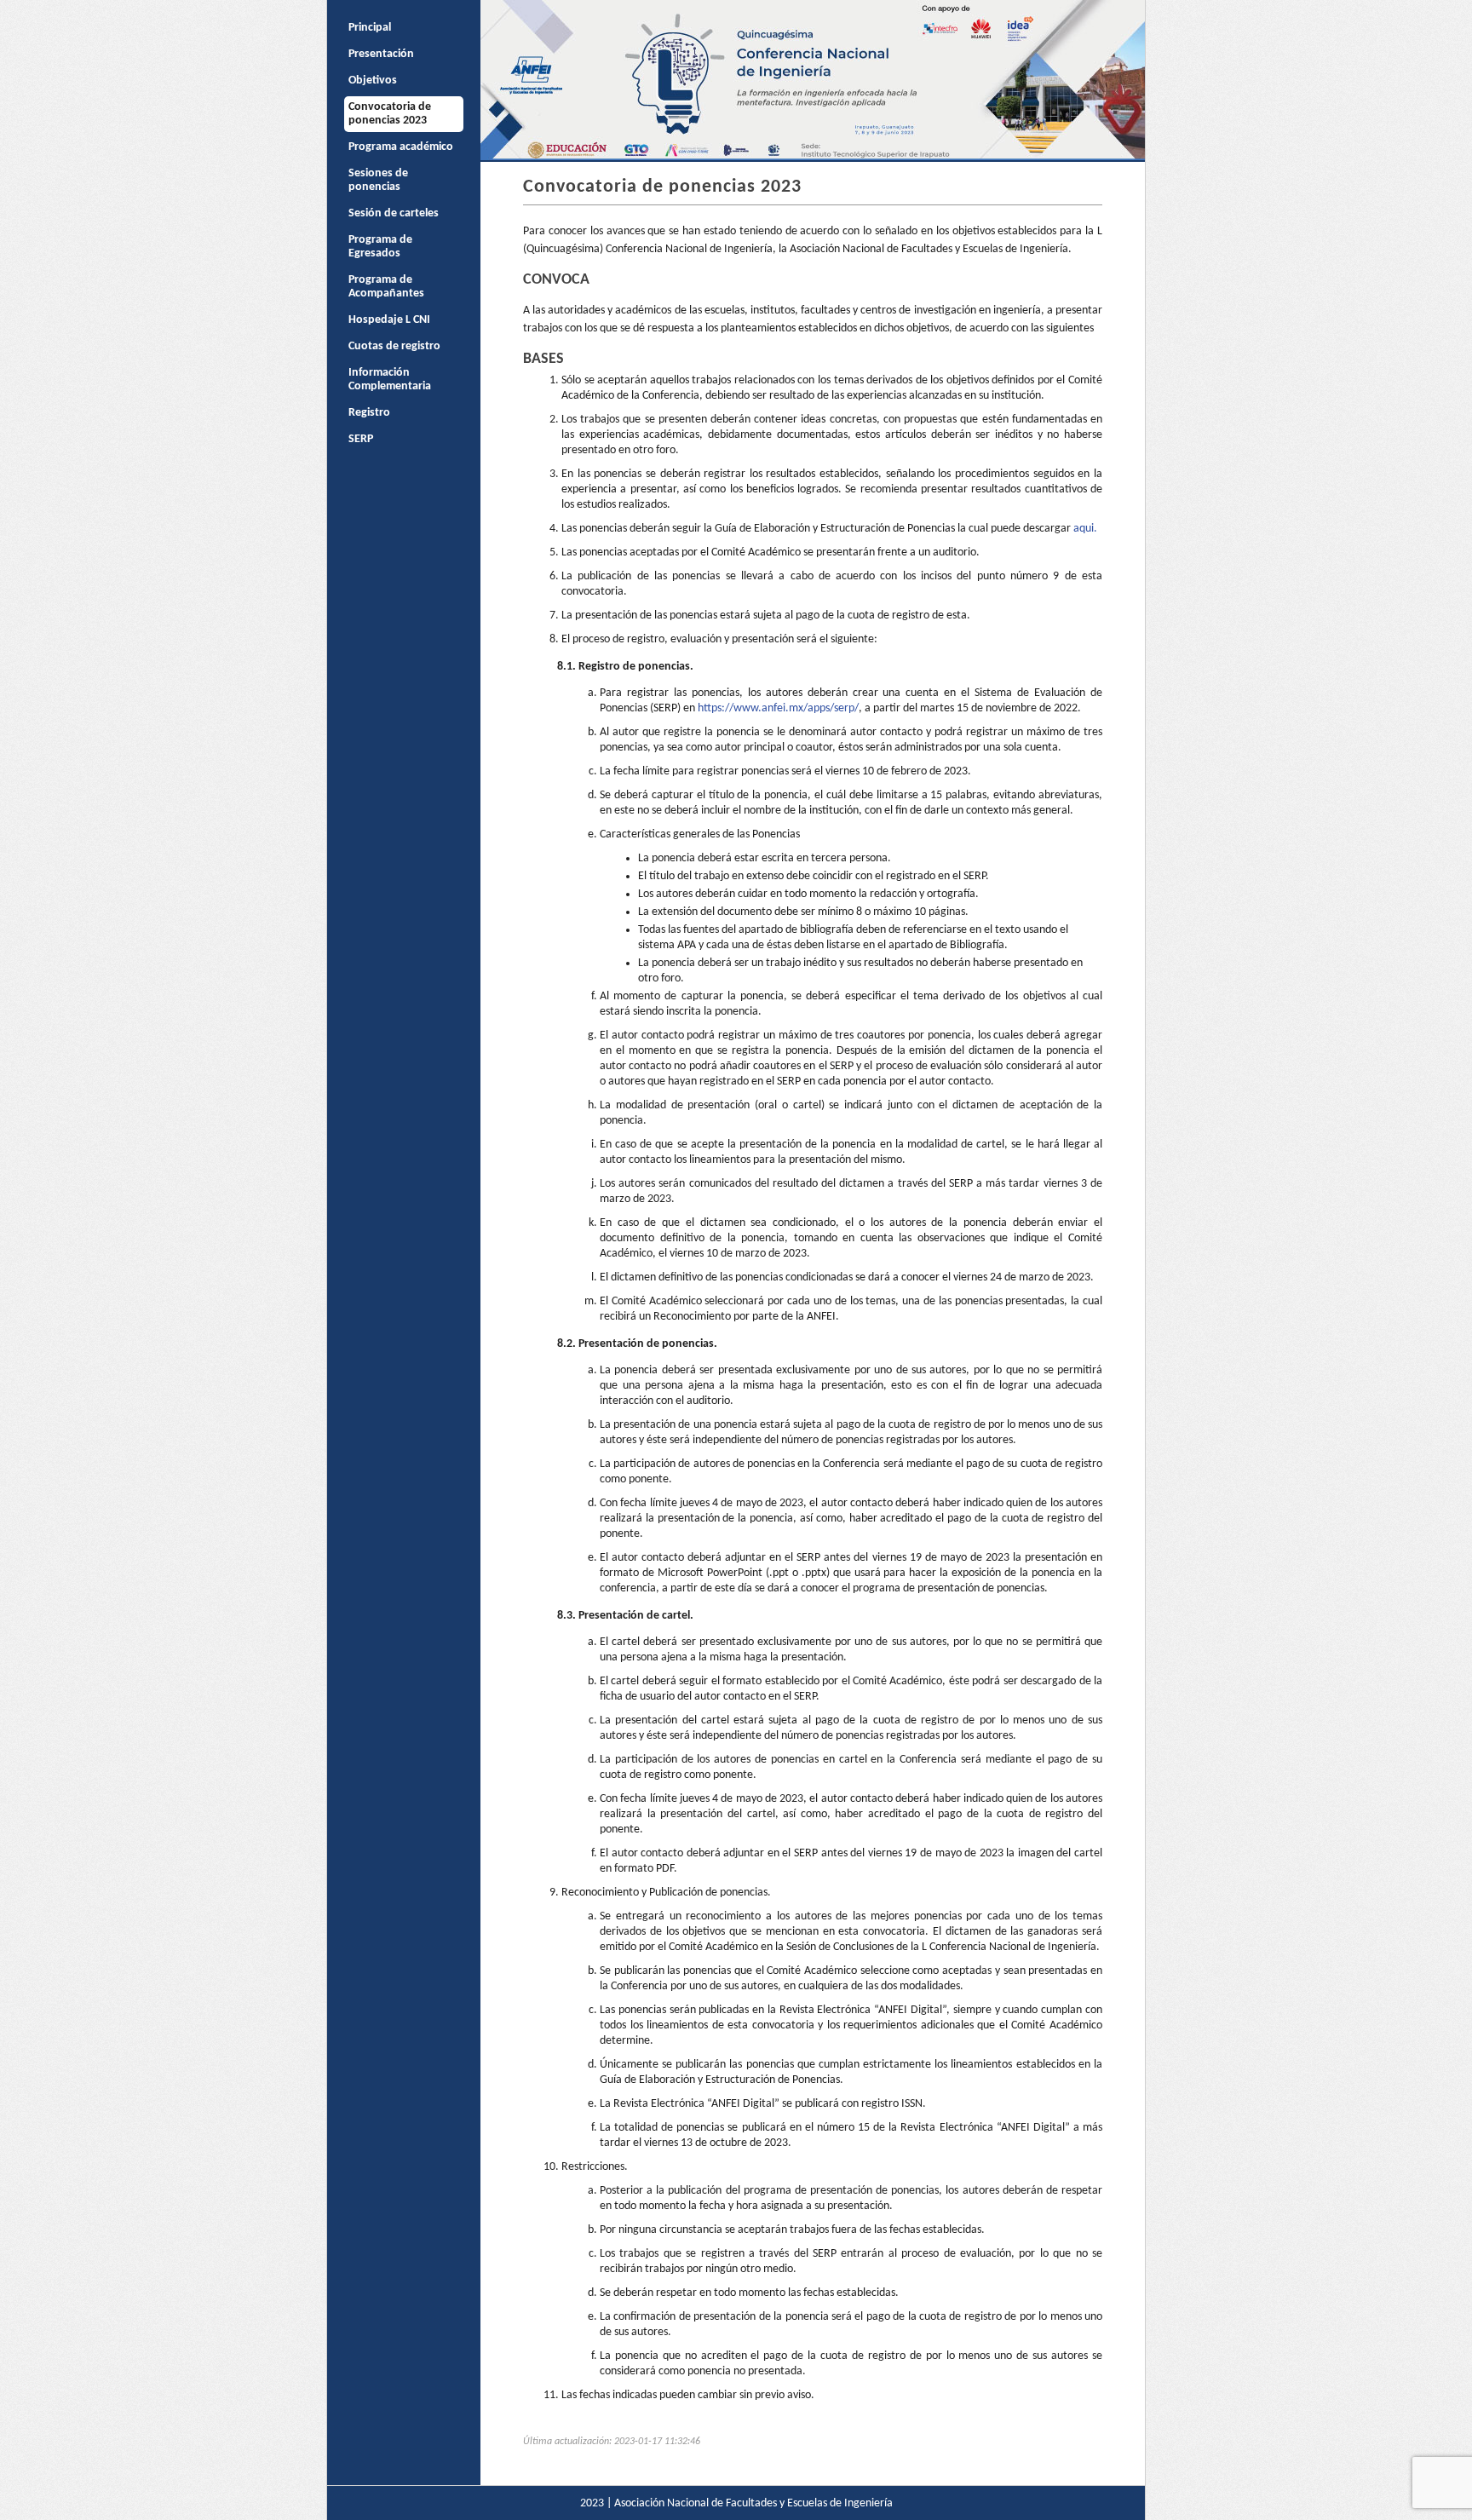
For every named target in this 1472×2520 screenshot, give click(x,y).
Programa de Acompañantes (386, 287)
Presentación (381, 54)
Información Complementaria (390, 380)
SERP (361, 439)
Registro (369, 413)
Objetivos (373, 81)
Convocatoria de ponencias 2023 (390, 114)
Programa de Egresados (380, 247)
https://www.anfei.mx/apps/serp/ (778, 708)
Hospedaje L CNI (389, 320)
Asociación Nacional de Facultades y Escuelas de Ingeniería (753, 2503)
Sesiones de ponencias (378, 180)
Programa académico (401, 147)
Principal (370, 28)
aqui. (1085, 529)
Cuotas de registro (394, 346)
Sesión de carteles (394, 213)
